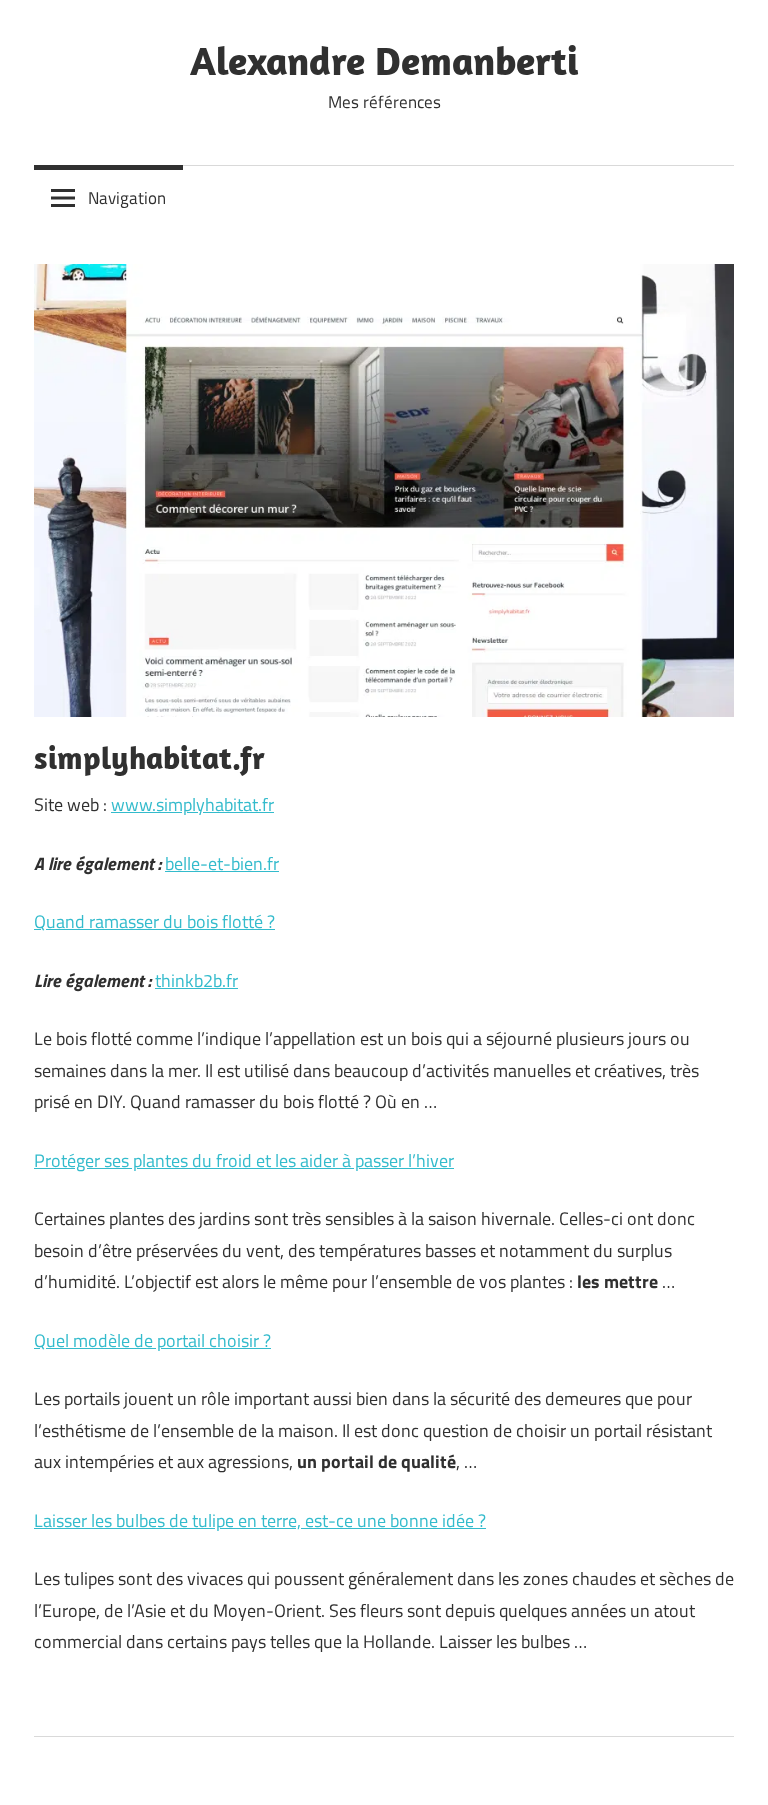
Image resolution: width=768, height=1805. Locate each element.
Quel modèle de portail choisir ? (152, 1340)
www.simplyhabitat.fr (192, 804)
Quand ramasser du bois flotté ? (154, 921)
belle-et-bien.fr (222, 863)
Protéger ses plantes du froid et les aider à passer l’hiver (244, 1160)
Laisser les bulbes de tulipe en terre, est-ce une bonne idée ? (260, 1520)
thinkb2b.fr (196, 980)
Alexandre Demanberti (384, 60)
